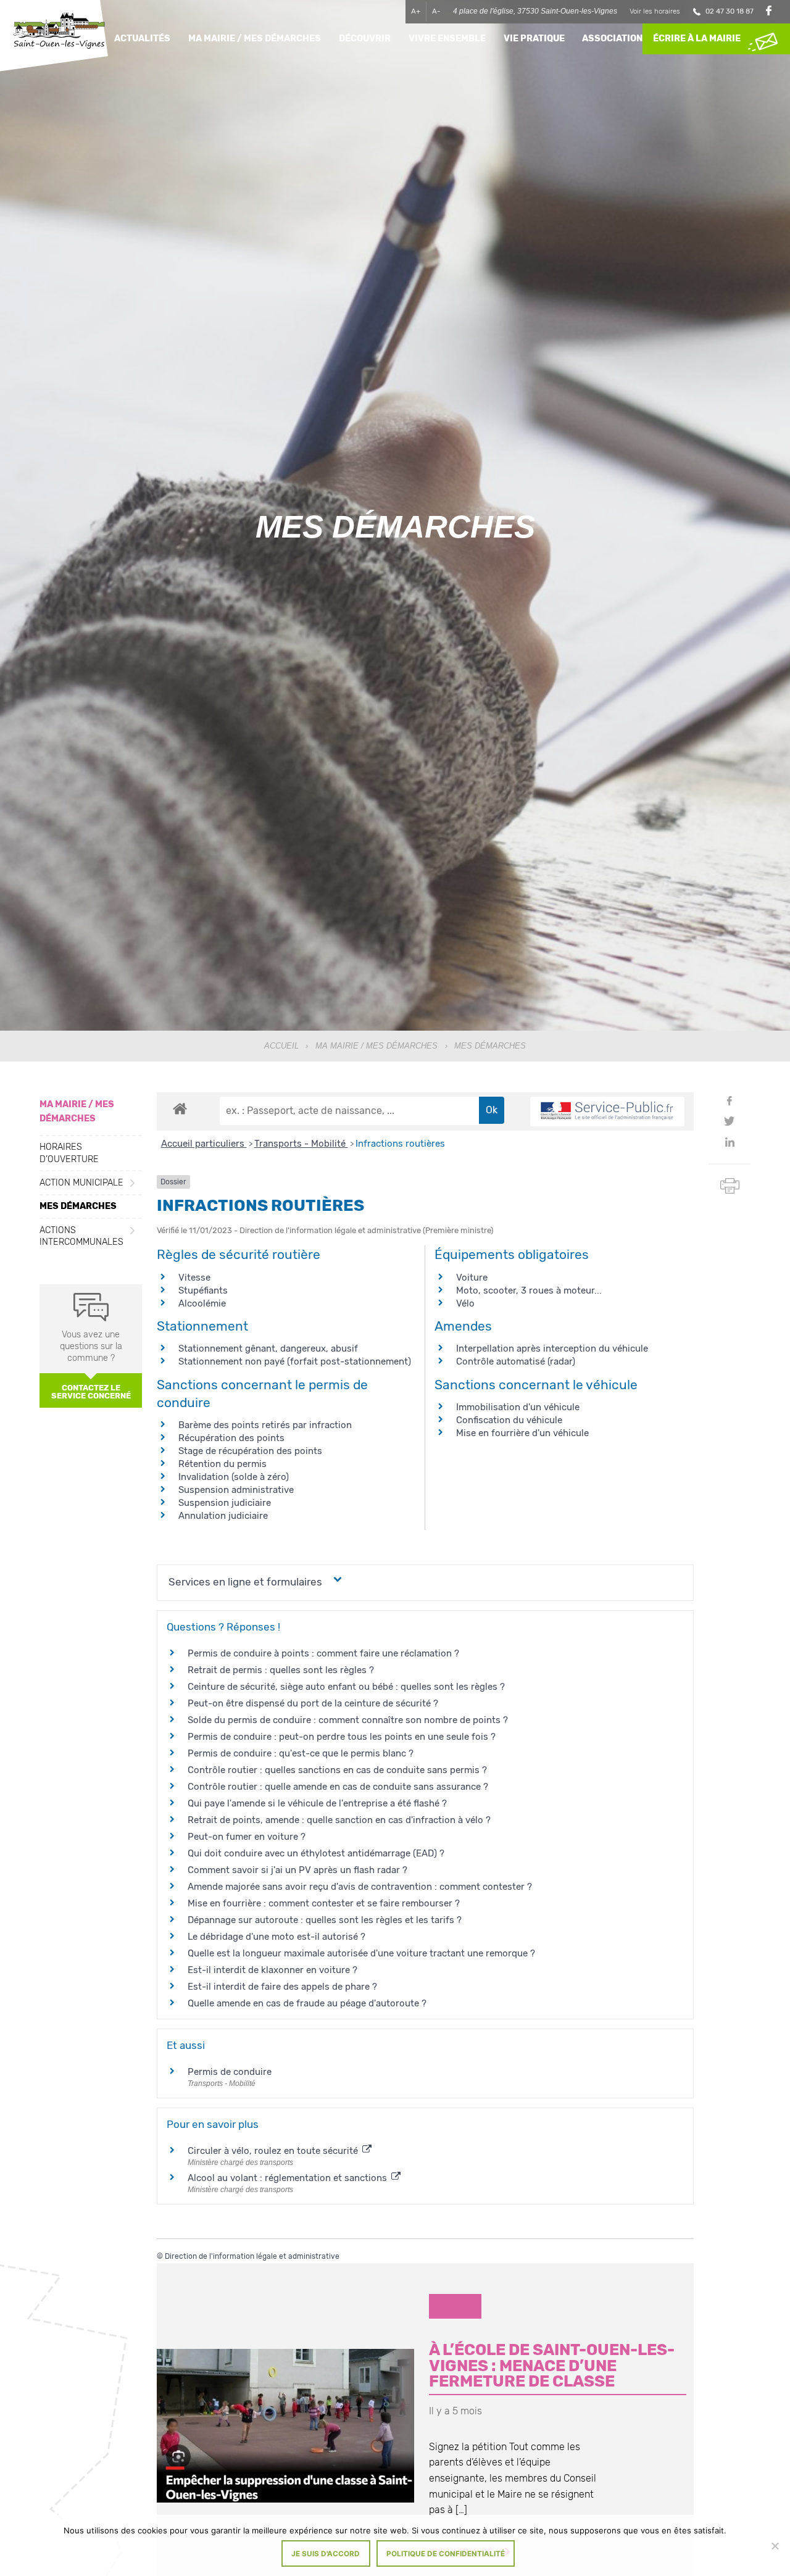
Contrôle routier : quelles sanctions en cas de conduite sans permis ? (337, 1770)
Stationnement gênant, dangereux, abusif (268, 1348)
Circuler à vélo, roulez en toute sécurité (274, 2151)
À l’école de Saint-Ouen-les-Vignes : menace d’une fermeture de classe (552, 2365)
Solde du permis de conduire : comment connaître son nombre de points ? (348, 1720)
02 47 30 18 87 (730, 11)
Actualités (142, 39)
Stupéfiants (203, 1290)
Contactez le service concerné (91, 1392)
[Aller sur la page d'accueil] (59, 32)
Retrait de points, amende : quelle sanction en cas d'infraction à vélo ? (339, 1820)
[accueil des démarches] (180, 1108)
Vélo (465, 1303)
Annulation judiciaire (223, 1516)
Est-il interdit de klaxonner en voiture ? (272, 1970)
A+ (416, 11)
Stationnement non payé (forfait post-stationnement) (295, 1361)
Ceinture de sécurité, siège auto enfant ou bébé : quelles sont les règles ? (346, 1687)
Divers (455, 2306)
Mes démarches (78, 1206)
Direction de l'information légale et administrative (252, 2256)
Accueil (281, 1046)
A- (436, 11)
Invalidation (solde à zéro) (234, 1477)
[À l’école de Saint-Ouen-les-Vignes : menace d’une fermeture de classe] (285, 2426)
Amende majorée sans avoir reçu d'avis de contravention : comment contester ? (360, 1887)
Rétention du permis (222, 1464)
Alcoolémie (202, 1303)
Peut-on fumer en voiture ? (247, 1837)
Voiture (472, 1278)
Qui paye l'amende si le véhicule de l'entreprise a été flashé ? (317, 1803)
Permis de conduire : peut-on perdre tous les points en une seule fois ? (342, 1737)
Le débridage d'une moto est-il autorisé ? (276, 1937)
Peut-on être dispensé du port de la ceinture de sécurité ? (313, 1703)
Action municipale (81, 1183)
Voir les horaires (655, 11)
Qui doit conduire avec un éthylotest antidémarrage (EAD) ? (316, 1853)
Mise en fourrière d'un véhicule (522, 1433)
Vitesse (194, 1278)
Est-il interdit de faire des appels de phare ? (282, 1987)
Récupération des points (231, 1438)
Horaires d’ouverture (69, 1153)
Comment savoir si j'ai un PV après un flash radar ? (297, 1870)
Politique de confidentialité (446, 2554)
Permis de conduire (230, 2072)
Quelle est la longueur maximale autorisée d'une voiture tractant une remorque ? (361, 1953)
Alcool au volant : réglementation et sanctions (289, 2178)
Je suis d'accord (326, 2554)
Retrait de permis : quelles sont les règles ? (281, 1670)
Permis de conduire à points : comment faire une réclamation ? (323, 1653)
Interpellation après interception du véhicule (552, 1348)
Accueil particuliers (204, 1144)
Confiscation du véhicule (509, 1420)
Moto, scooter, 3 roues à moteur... (529, 1290)
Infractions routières (400, 1144)
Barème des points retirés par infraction (265, 1425)
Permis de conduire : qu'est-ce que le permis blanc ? (301, 1753)
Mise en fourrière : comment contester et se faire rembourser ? (324, 1903)
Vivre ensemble (447, 39)
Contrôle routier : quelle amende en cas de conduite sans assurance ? (338, 1787)
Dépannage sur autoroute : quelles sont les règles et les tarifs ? (325, 1920)
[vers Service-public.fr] (607, 1112)
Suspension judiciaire (225, 1503)
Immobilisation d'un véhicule (518, 1407)
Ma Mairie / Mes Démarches (376, 1046)
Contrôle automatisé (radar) (516, 1361)
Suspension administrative (236, 1490)
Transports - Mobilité (301, 1144)
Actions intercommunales (81, 1236)
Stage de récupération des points (250, 1451)
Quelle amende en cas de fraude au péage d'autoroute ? (307, 2003)
